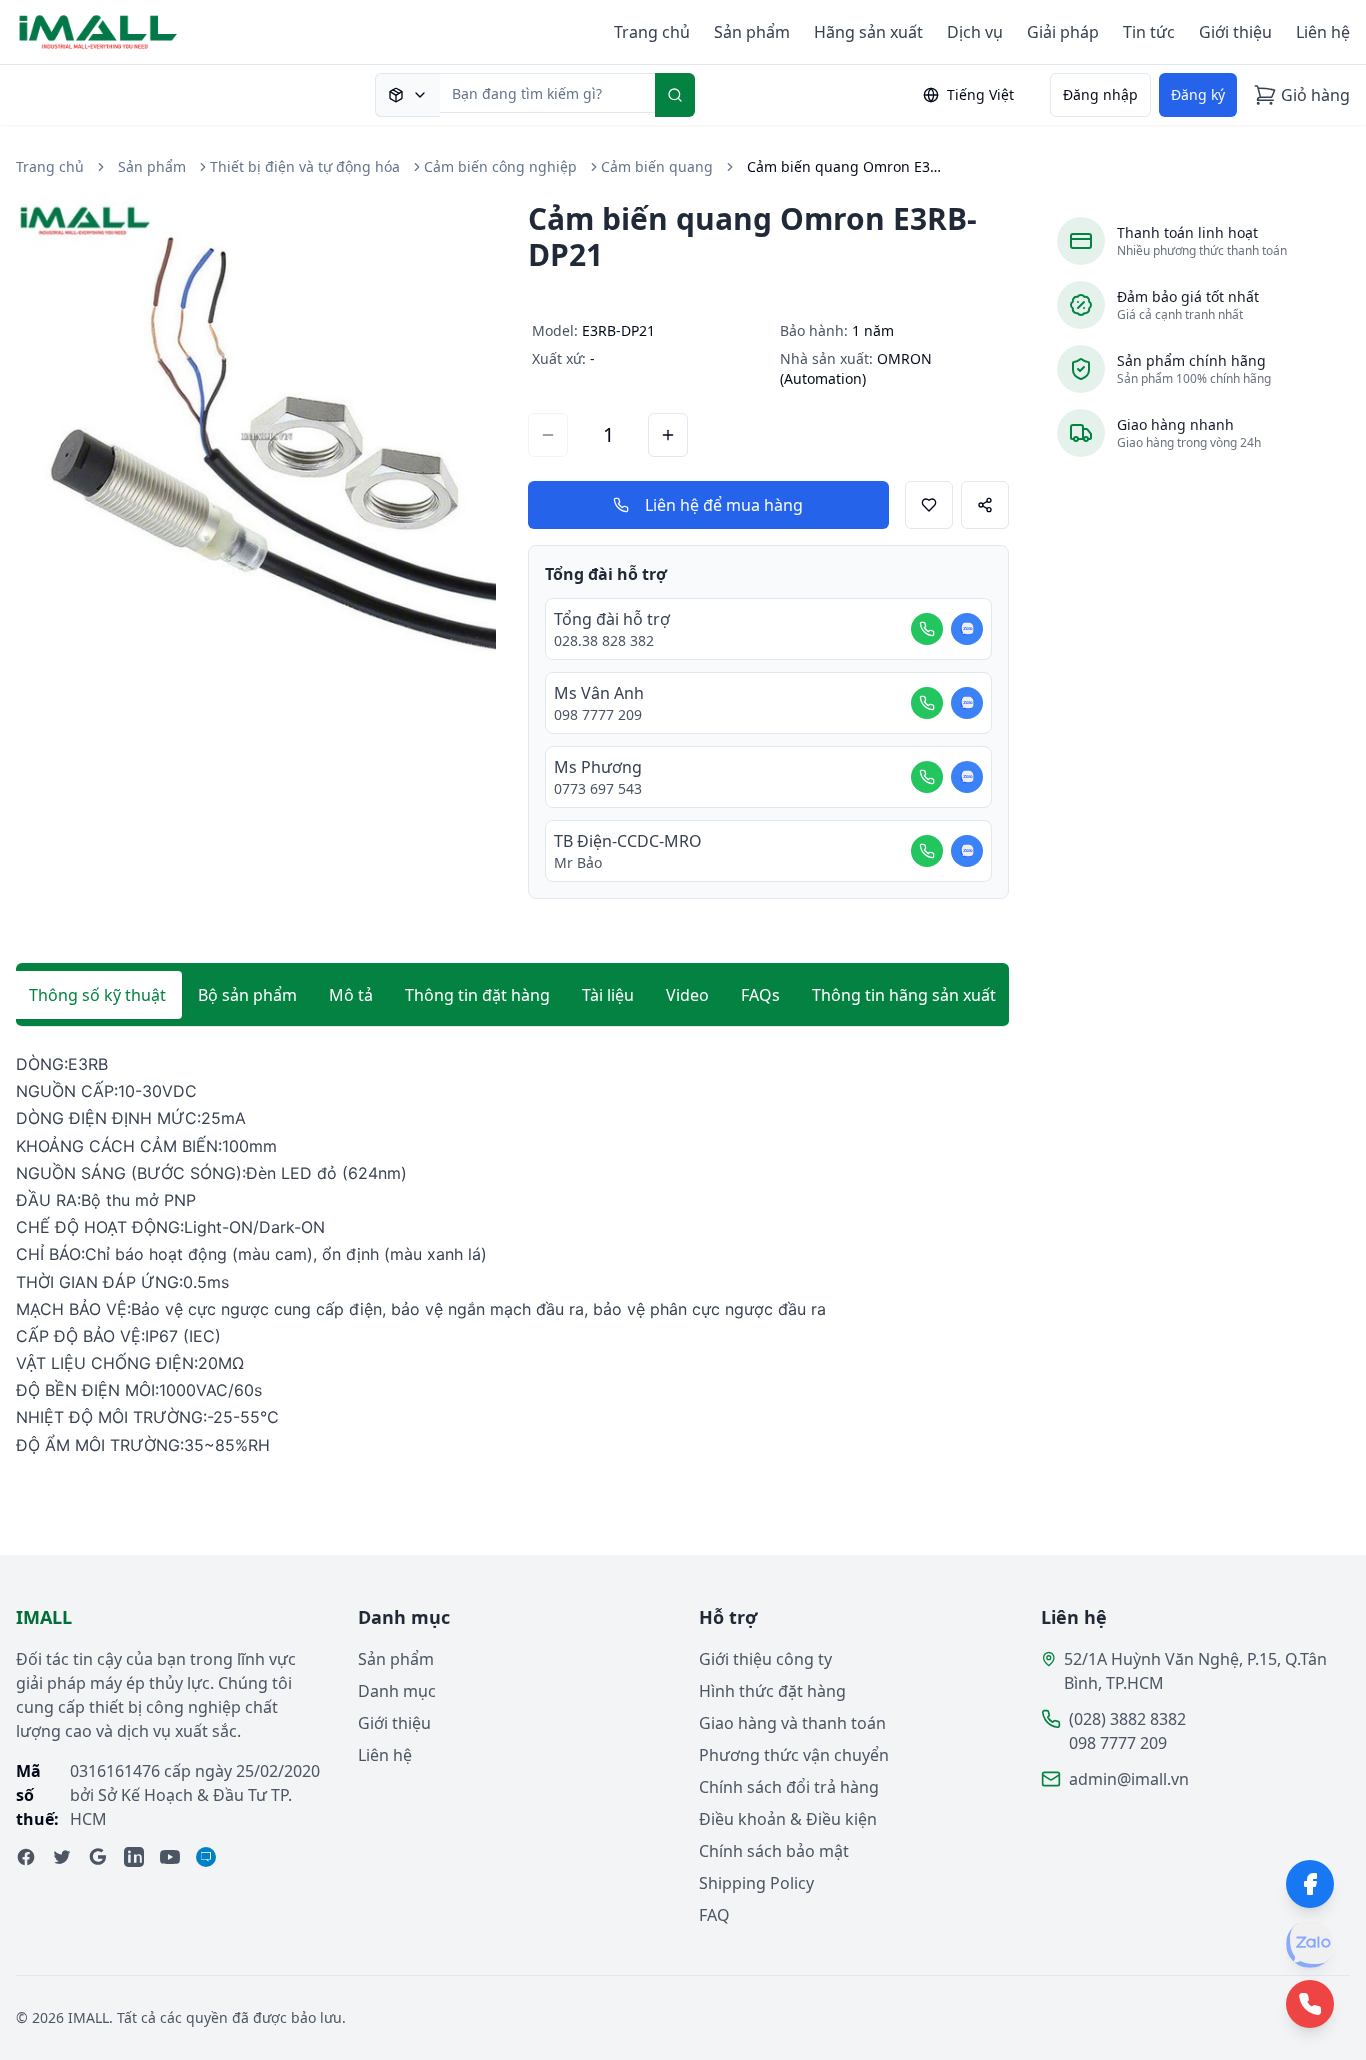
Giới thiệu (1235, 32)
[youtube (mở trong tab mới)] (170, 1857)
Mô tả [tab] (351, 995)
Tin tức (1149, 32)
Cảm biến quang (657, 166)
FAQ (714, 1915)
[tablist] (512, 995)
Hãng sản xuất (868, 32)
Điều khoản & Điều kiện (788, 1819)
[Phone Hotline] (1310, 2004)
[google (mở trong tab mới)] (98, 1857)
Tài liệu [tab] (608, 995)
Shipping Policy (756, 1883)
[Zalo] (1310, 1944)
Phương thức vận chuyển (794, 1755)
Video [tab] (687, 995)
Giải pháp (1063, 32)
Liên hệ (1323, 32)
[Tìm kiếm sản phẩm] (407, 95)
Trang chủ (652, 32)
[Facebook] (1310, 1884)
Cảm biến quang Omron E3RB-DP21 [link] (847, 166)
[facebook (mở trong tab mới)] (26, 1857)
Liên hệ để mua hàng (724, 505)
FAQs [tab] (760, 995)
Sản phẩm (752, 32)
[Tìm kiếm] (675, 95)
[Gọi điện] (927, 629)
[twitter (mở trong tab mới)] (62, 1857)
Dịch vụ (975, 32)
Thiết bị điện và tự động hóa (305, 166)
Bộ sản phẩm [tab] (247, 995)
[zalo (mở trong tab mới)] (206, 1857)
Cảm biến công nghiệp (500, 166)
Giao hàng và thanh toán (792, 1723)
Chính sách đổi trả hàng (789, 1787)
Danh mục (397, 1691)
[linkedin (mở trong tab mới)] (134, 1857)
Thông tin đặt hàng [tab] (477, 995)
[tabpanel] (512, 1255)
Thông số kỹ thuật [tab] (97, 995)
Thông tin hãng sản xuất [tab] (904, 995)
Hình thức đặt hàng (772, 1691)
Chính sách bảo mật (774, 1851)
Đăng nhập (1100, 94)
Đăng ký (1198, 94)
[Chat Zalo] (967, 629)
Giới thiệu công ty (765, 1659)
